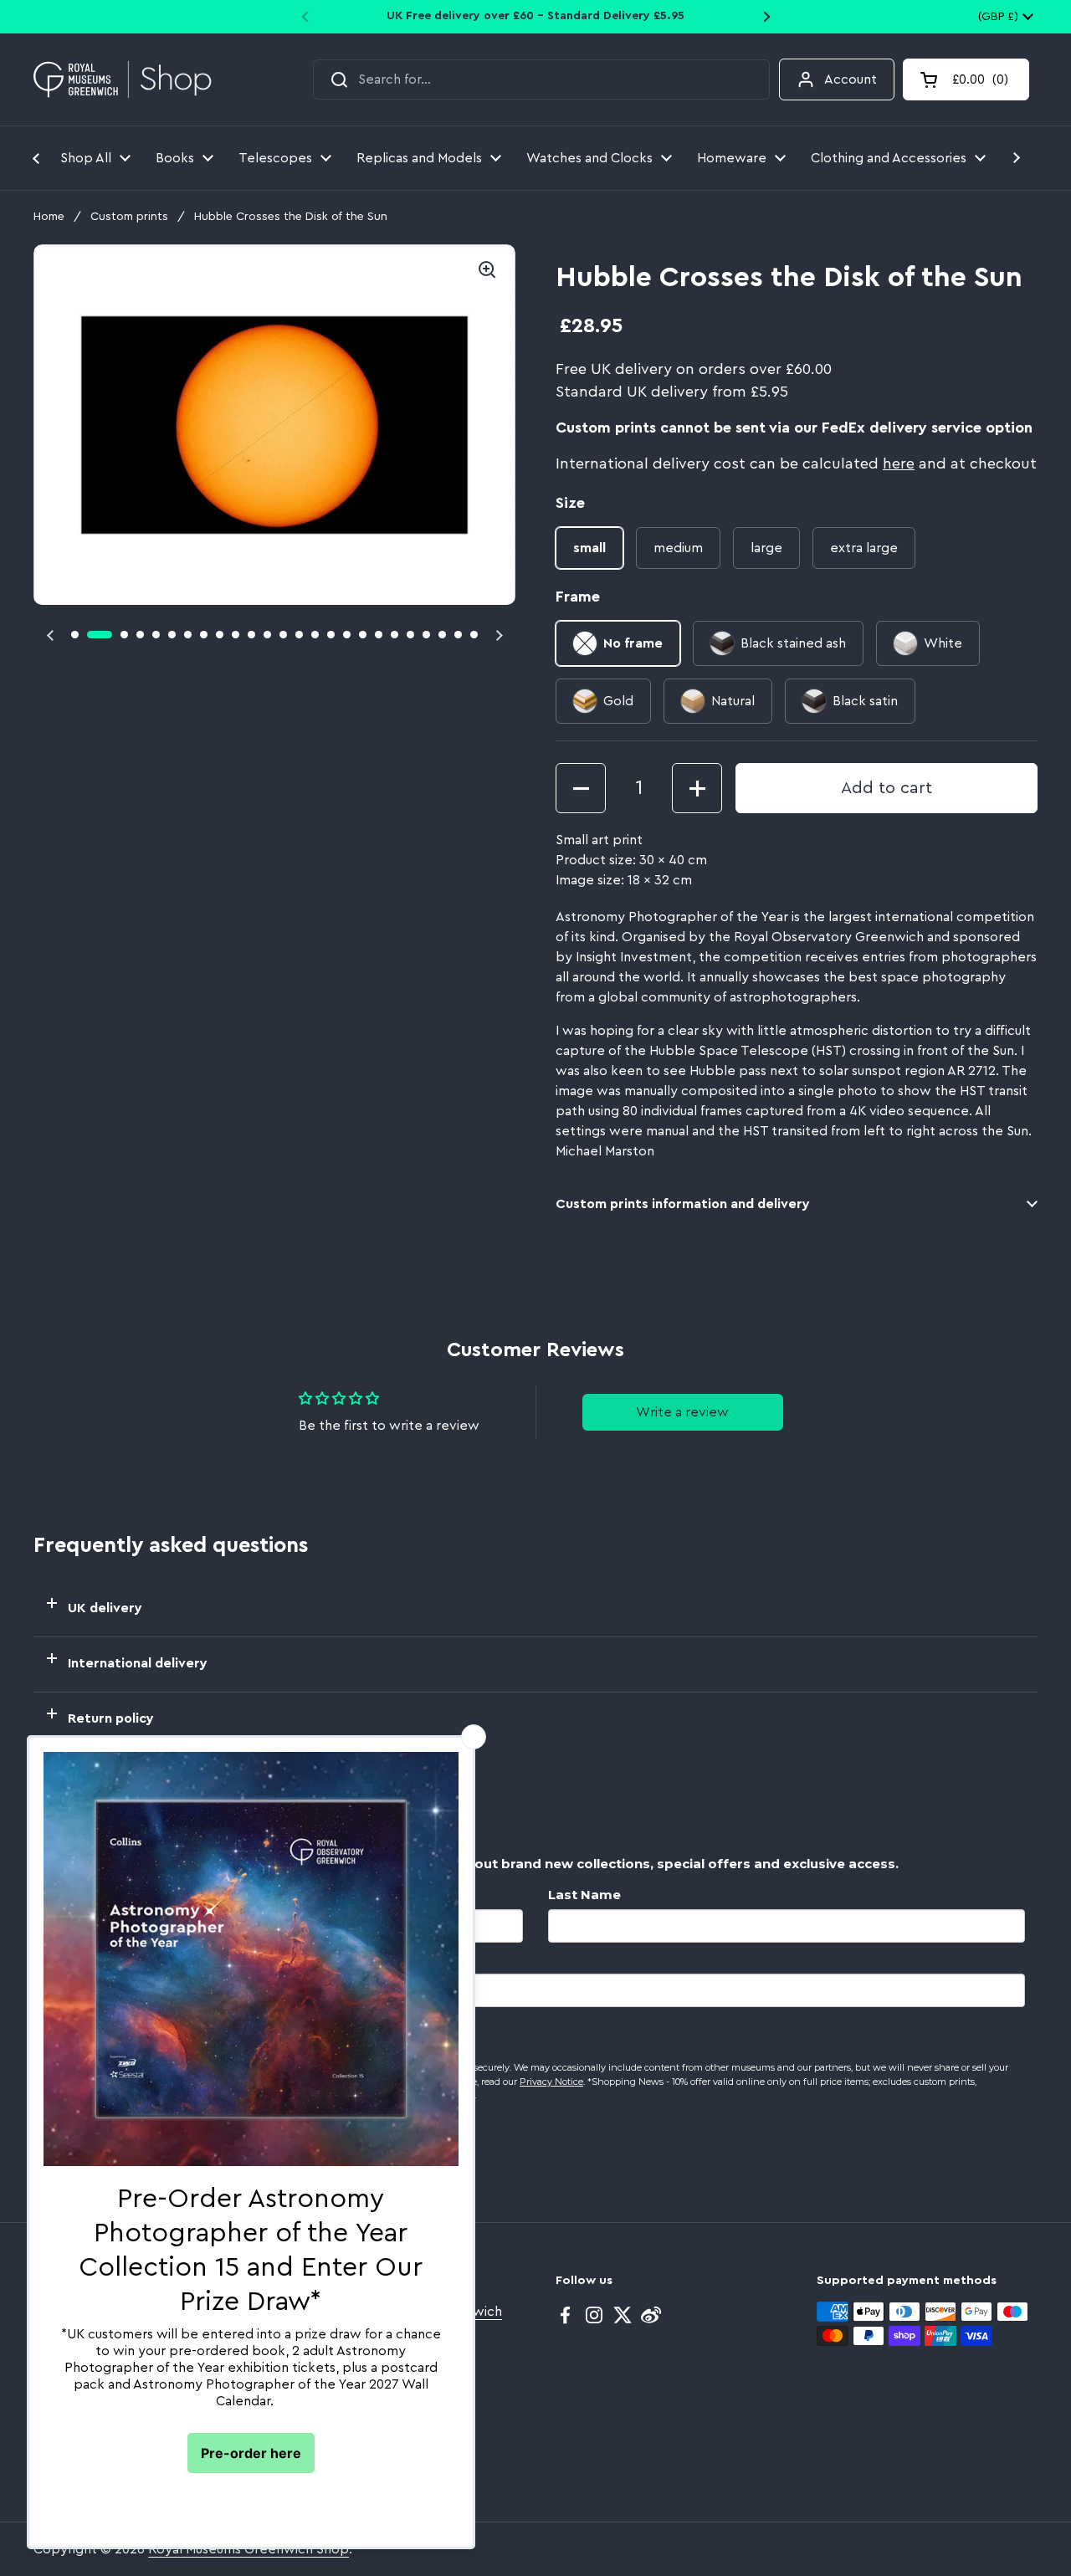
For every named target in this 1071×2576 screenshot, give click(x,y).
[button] (966, 79)
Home (49, 217)
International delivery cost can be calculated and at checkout (796, 463)
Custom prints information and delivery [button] (683, 1204)
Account (851, 79)
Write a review (682, 1412)
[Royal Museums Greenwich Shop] (123, 80)
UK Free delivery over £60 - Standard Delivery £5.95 (535, 16)
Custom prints (129, 217)
